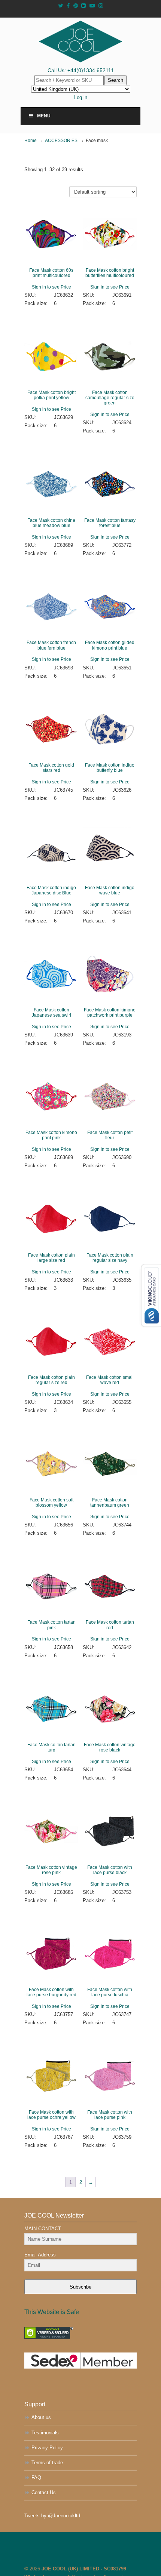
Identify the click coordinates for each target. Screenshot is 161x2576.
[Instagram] (101, 6)
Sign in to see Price (51, 287)
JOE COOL (80, 41)
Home (31, 140)
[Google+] (76, 6)
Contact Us (44, 2492)
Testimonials (45, 2433)
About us (41, 2417)
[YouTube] (92, 6)
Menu (44, 116)
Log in (81, 97)
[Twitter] (60, 6)
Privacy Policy (47, 2448)
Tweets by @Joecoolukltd (52, 2516)
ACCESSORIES (61, 140)
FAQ (36, 2478)
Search (116, 80)
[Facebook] (68, 6)
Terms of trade (47, 2463)
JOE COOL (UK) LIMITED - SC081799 (84, 2569)
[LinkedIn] (84, 6)
